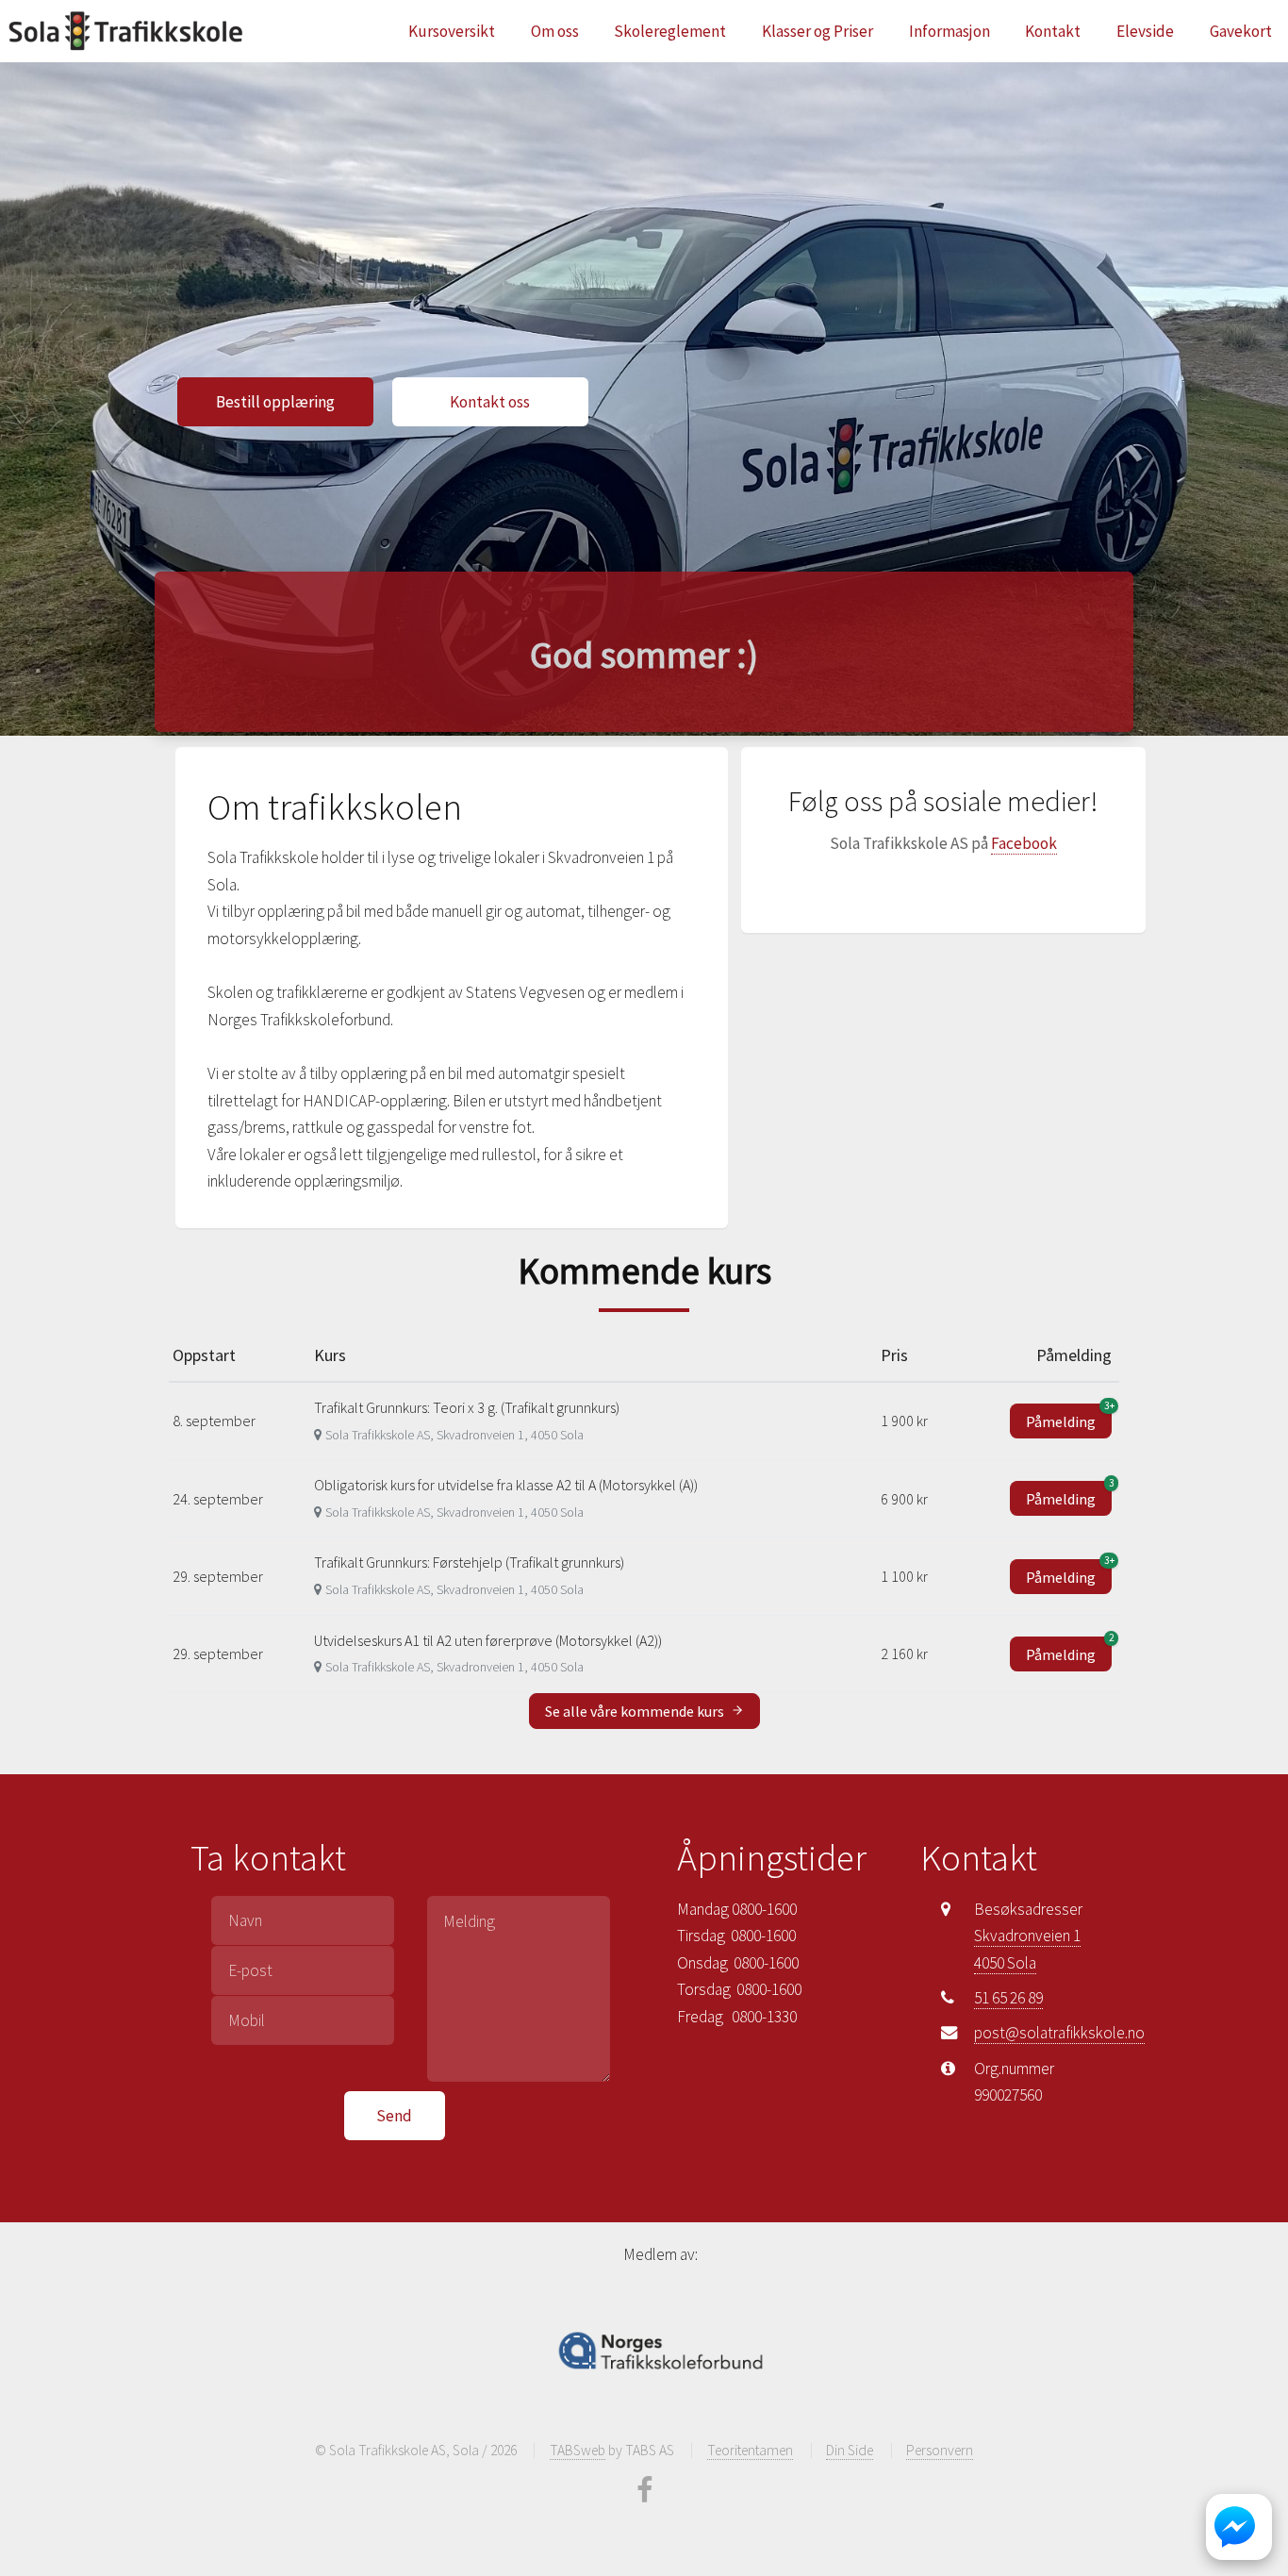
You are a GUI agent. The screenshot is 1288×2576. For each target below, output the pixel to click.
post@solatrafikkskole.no (1059, 2033)
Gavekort (1241, 31)
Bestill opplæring (275, 402)
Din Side (850, 2450)
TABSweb (578, 2450)
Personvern (940, 2450)
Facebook (1024, 843)
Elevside (1145, 31)
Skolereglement (670, 31)
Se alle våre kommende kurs (636, 1711)
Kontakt (1053, 31)
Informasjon (949, 31)
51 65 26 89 (1008, 1998)
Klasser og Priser (817, 31)
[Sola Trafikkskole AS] (125, 31)
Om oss (555, 31)
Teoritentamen (750, 2450)
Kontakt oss (490, 402)
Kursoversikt (452, 31)
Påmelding (1069, 1417)
